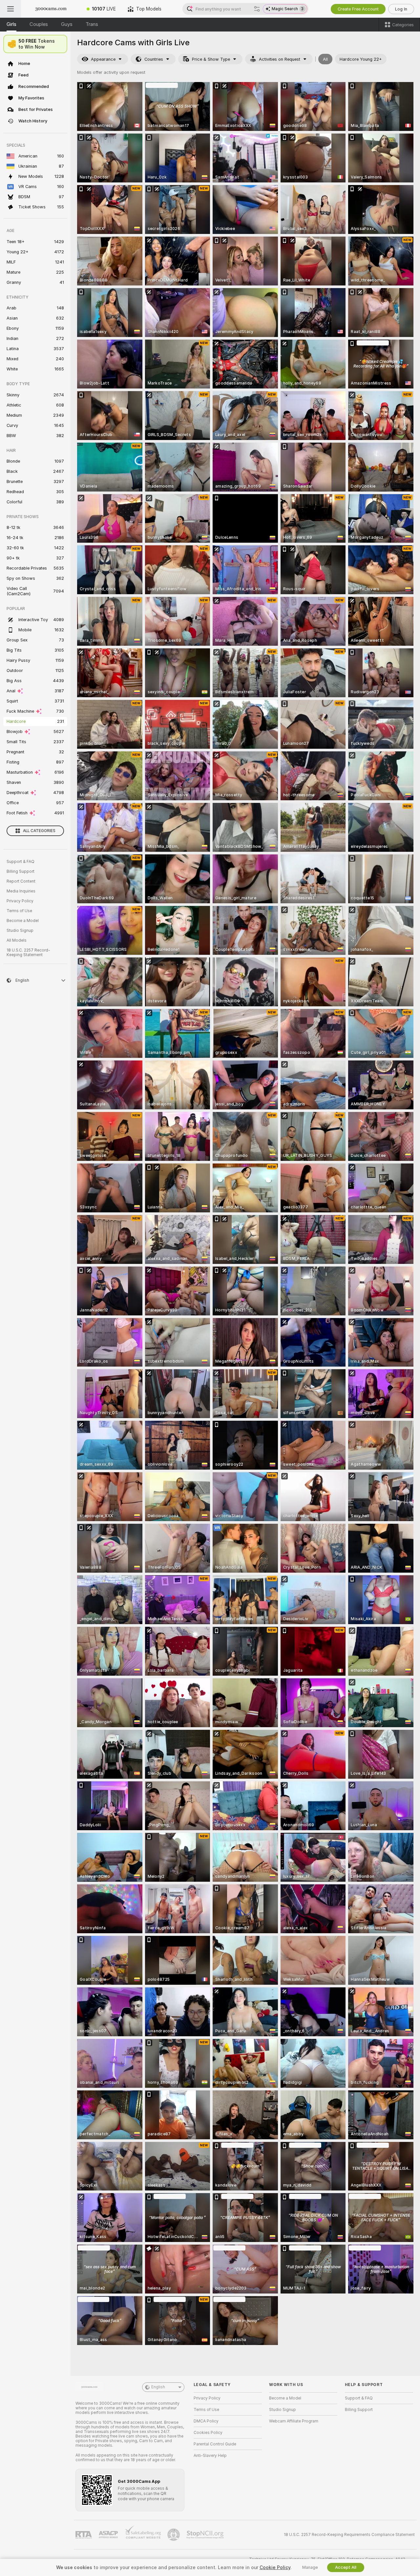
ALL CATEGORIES (39, 831)
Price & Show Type (211, 59)
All (325, 59)
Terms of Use (19, 911)
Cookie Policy (275, 2567)
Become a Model (23, 921)
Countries (154, 59)
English (158, 2387)
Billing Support (21, 871)
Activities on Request (280, 59)
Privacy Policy (20, 901)
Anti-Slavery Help (210, 2456)
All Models (17, 940)
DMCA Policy (206, 2421)
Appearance (103, 59)
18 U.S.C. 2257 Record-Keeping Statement (28, 953)
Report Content (21, 881)
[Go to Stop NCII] (206, 2535)
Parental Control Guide (215, 2444)
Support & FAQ (21, 862)
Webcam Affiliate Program (294, 2421)
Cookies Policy (208, 2433)
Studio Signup (20, 931)
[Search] (257, 9)
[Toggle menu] (10, 9)
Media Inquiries (21, 891)
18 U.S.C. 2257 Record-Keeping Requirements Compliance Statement (349, 2535)
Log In (401, 9)
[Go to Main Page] (51, 9)
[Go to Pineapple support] (174, 2535)
